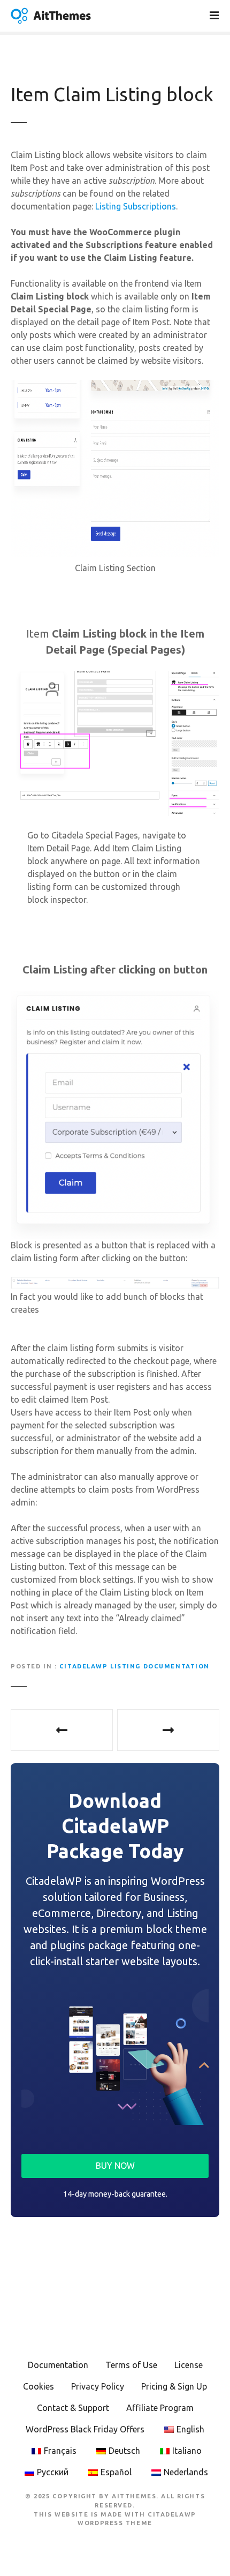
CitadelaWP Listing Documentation (135, 1666)
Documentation (58, 2365)
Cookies (39, 2386)
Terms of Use (131, 2365)
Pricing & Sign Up (174, 2386)
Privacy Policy (98, 2386)
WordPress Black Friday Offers (85, 2429)
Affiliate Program (160, 2408)
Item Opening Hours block (62, 1730)
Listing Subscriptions (136, 206)
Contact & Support (73, 2408)
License (189, 2365)
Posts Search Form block (168, 1730)
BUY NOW (115, 2166)
